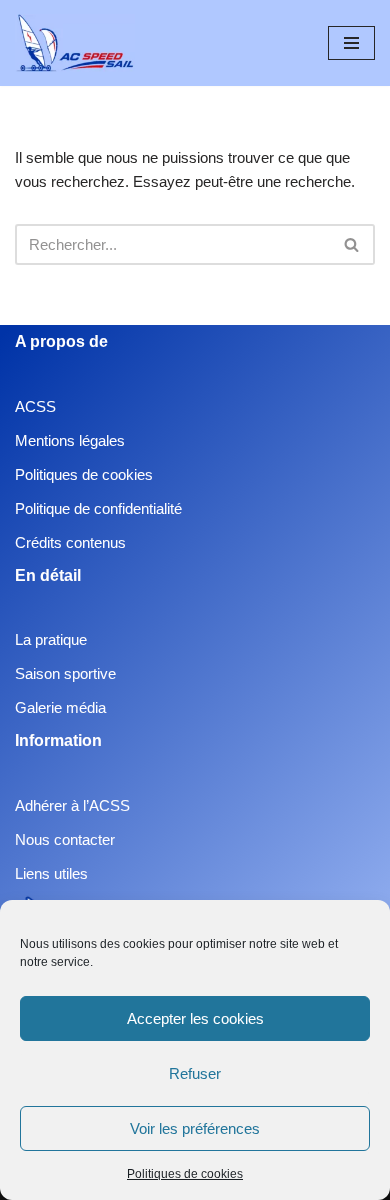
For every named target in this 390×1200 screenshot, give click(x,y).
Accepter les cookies (195, 1018)
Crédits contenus (70, 542)
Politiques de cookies (185, 1174)
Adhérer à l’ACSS (72, 805)
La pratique (51, 639)
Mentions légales (70, 440)
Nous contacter (65, 839)
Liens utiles (51, 873)
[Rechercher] (352, 244)
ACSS (35, 406)
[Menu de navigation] (351, 43)
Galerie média (60, 707)
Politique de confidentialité (98, 508)
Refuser (195, 1073)
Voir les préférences (195, 1128)
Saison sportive (65, 673)
